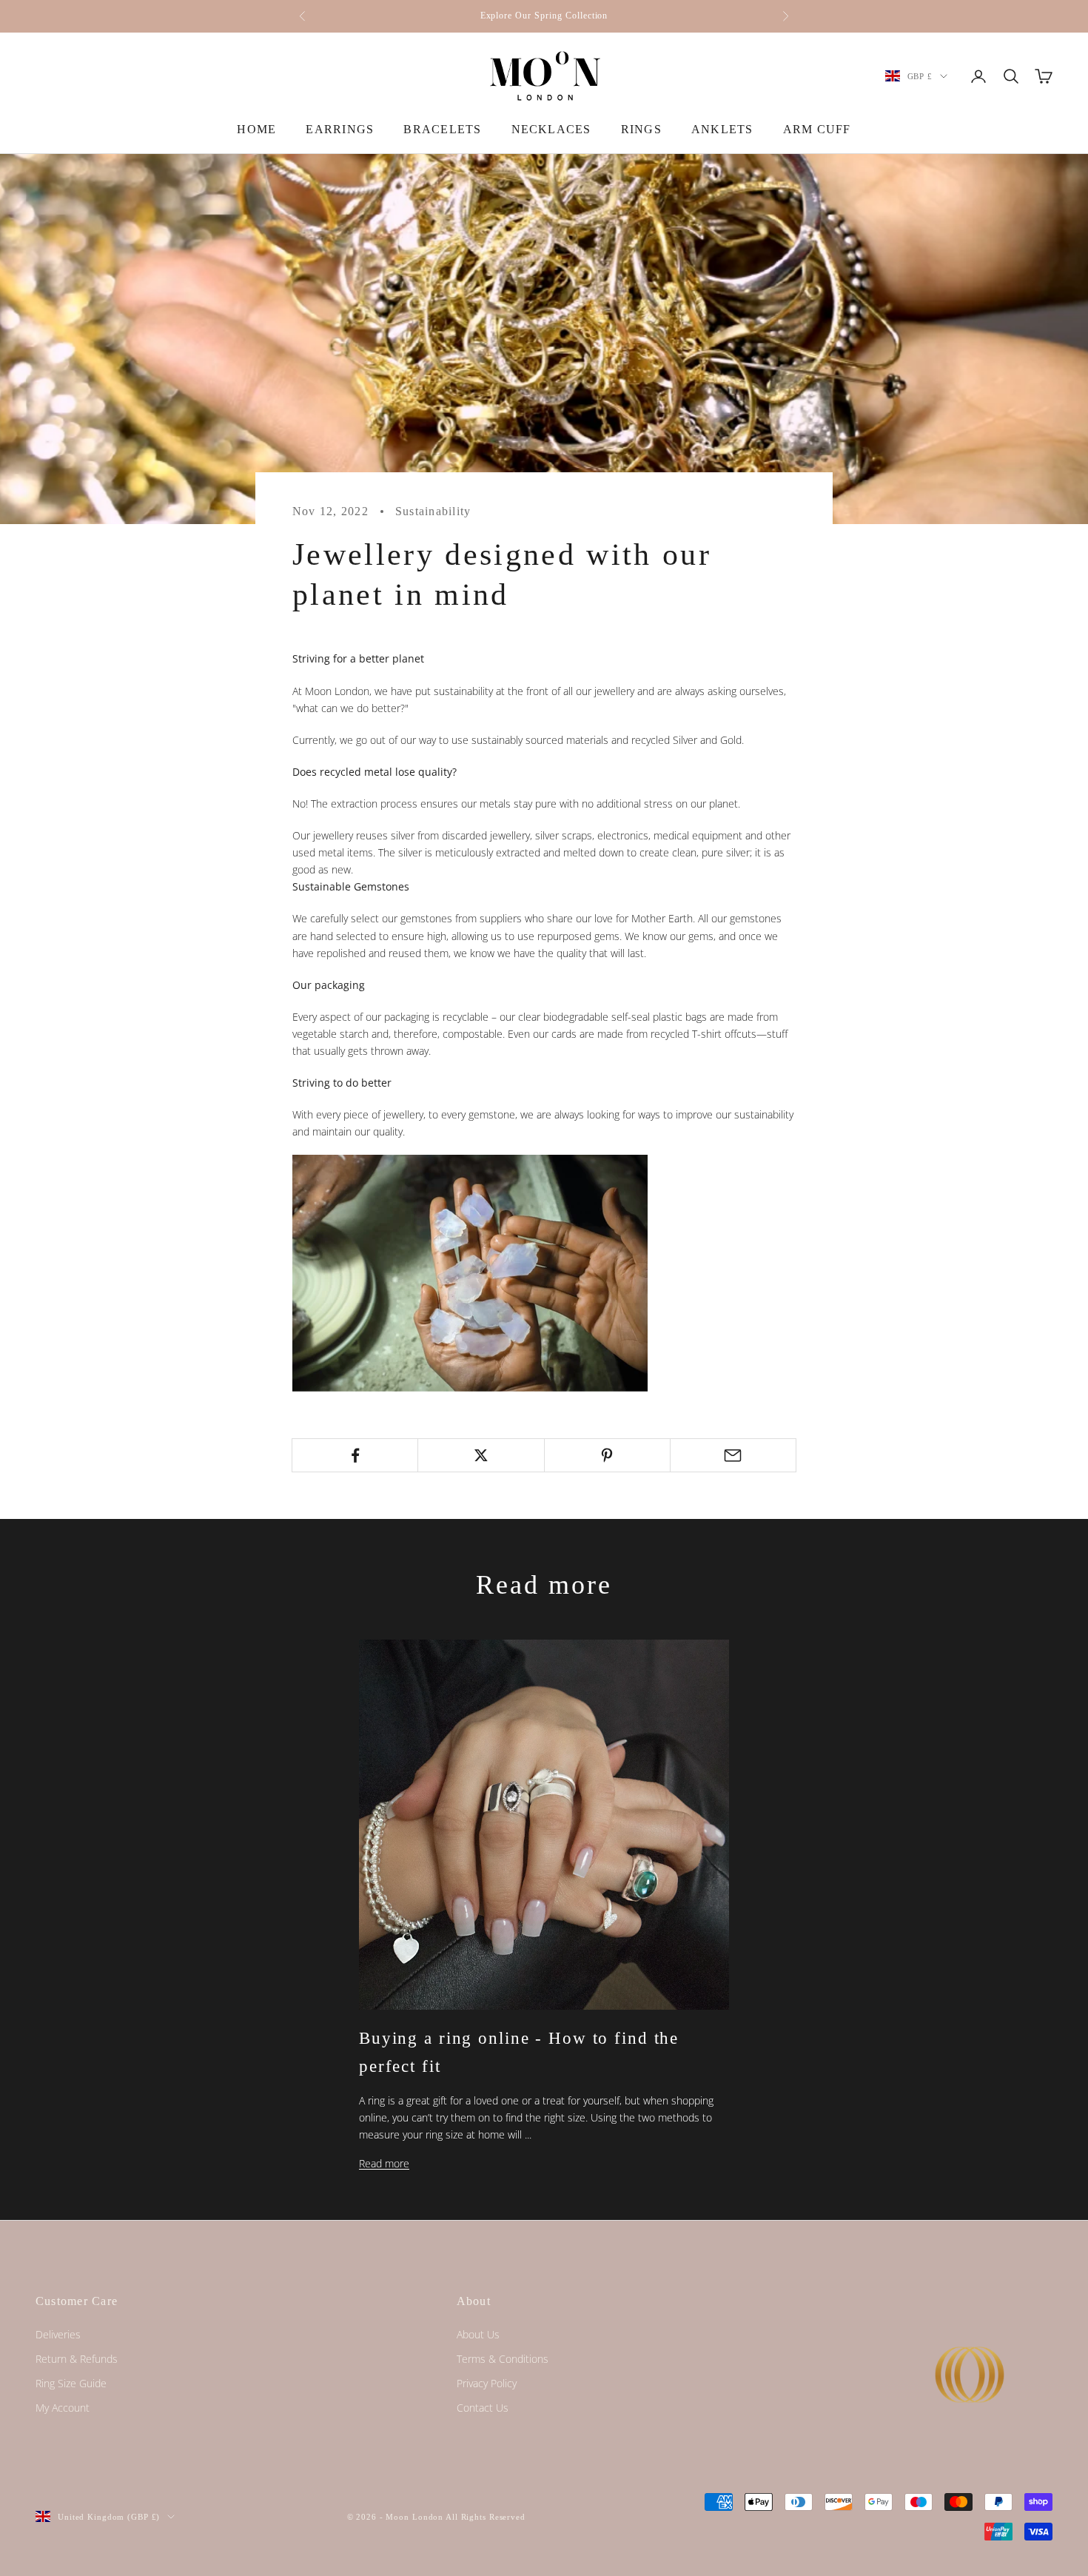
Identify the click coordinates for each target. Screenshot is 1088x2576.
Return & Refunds (77, 2359)
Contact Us (483, 2408)
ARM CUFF (817, 129)
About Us (478, 2334)
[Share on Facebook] (355, 1455)
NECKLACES (551, 129)
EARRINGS (340, 129)
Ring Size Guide (71, 2383)
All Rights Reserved (486, 2517)
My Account (63, 2408)
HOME (256, 129)
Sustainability (433, 511)
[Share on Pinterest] (607, 1455)
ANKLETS (722, 129)
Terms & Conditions (503, 2359)
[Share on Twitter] (481, 1455)
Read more (384, 2163)
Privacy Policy (487, 2383)
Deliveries (58, 2334)
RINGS (641, 129)
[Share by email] (733, 1455)
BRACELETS (442, 129)
